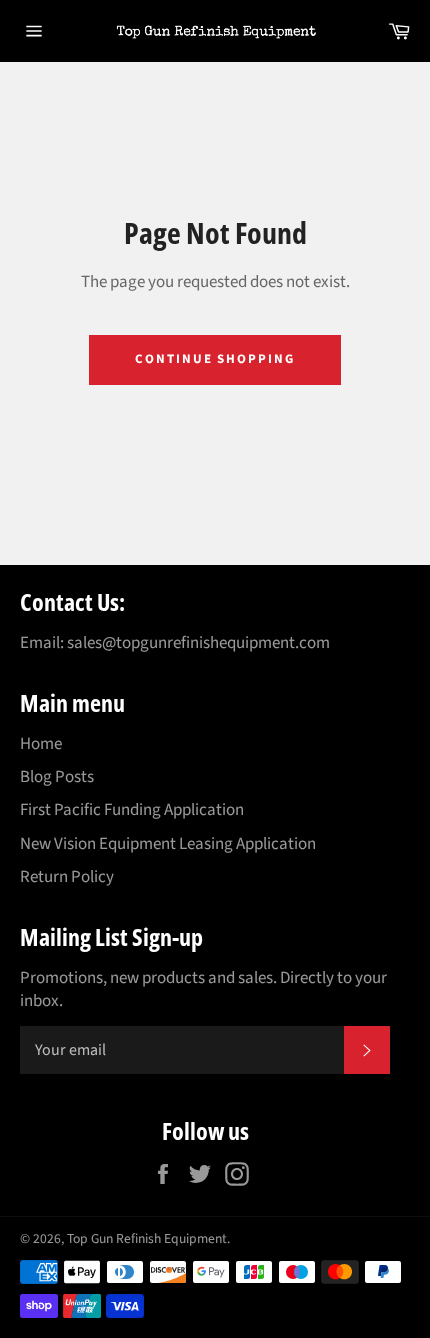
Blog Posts (57, 777)
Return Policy (67, 877)
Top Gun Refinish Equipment (147, 1238)
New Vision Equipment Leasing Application (168, 844)
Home (41, 744)
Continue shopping (215, 359)
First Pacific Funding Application (132, 810)
